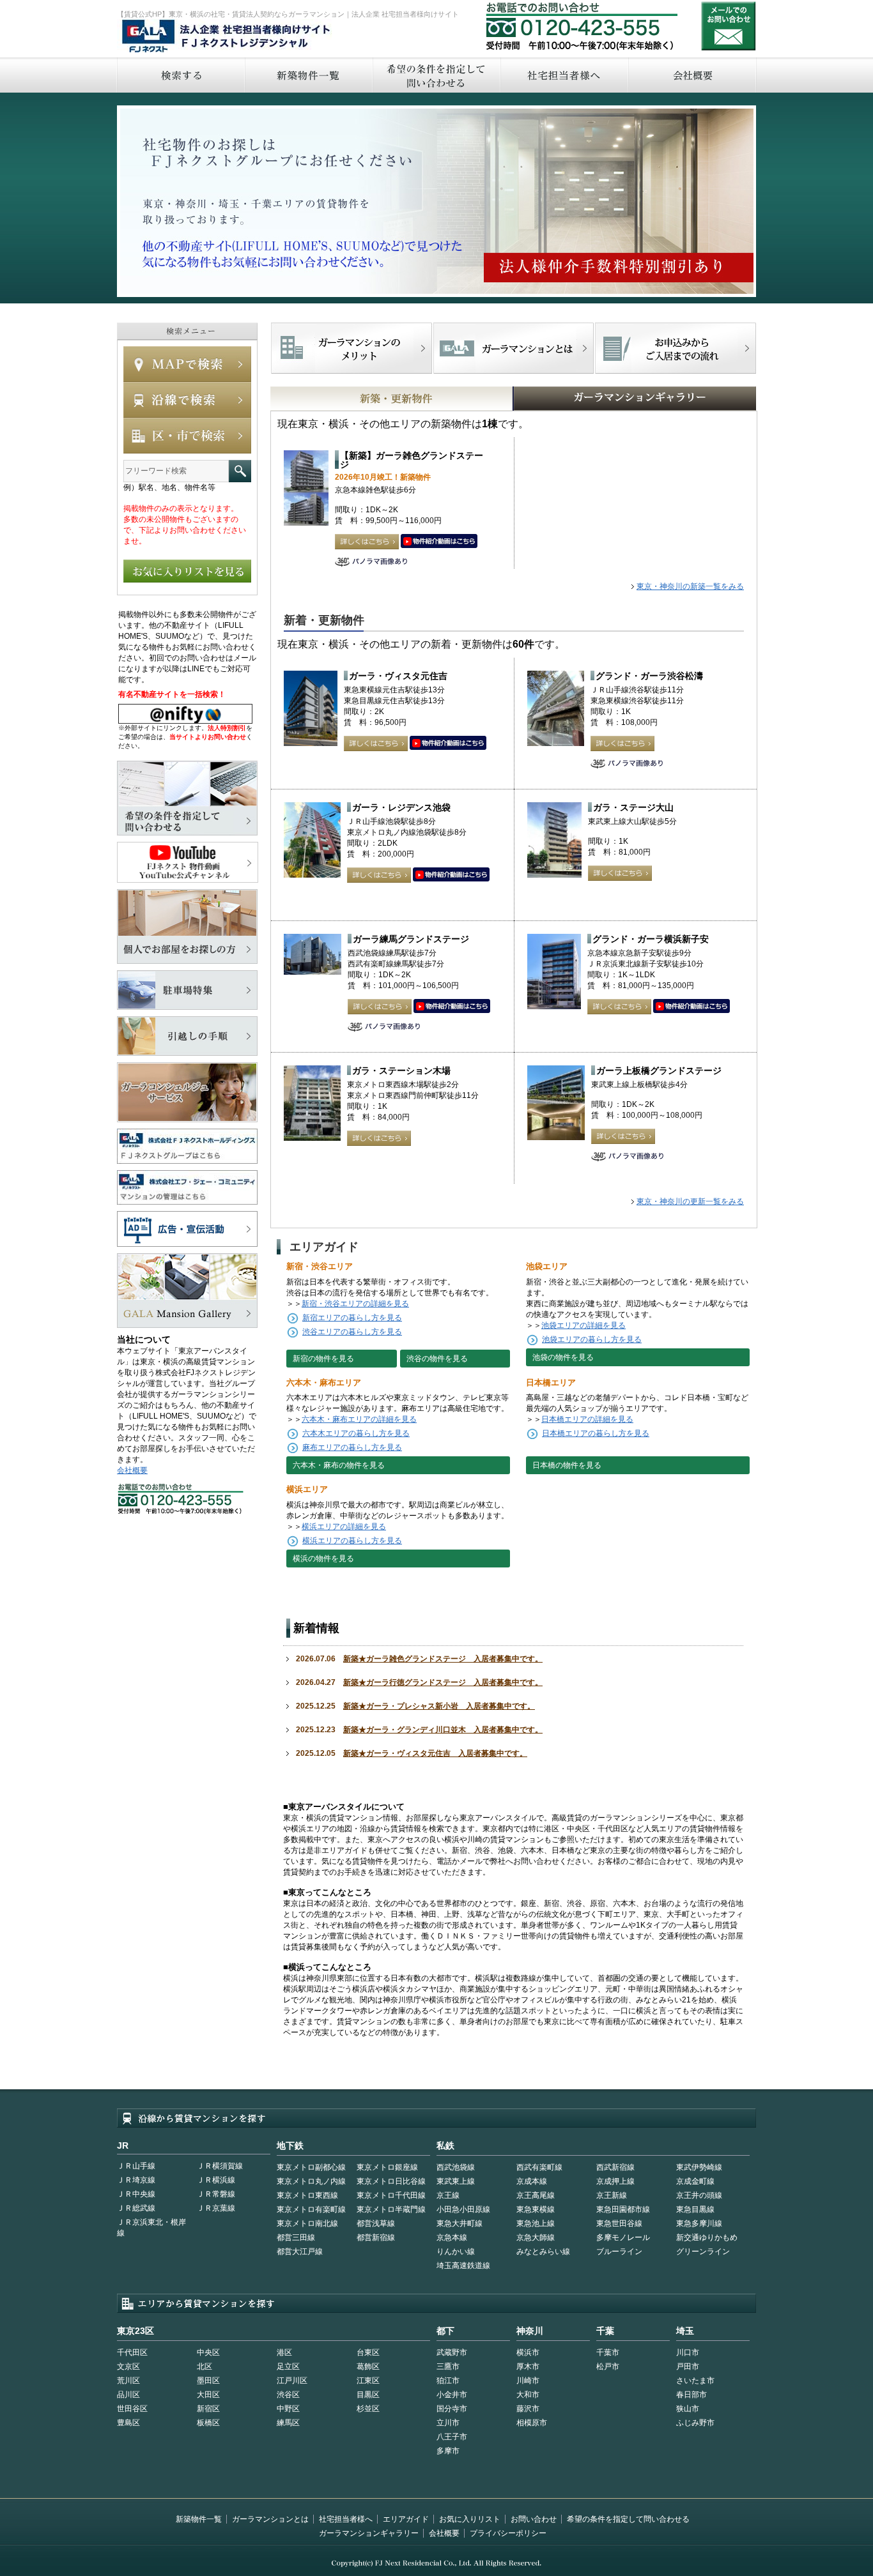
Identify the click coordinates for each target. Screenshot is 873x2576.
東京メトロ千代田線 (391, 2195)
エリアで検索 (187, 436)
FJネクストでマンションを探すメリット (352, 348)
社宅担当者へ (564, 75)
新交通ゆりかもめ (707, 2237)
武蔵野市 (452, 2352)
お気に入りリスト (470, 2519)
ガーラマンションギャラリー (369, 2533)
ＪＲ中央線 (136, 2194)
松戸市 (608, 2366)
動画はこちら (439, 542)
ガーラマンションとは (270, 2519)
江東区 (368, 2381)
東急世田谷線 (619, 2223)
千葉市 (608, 2352)
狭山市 (688, 2409)
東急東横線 (536, 2209)
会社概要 (692, 75)
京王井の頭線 (699, 2195)
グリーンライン (703, 2252)
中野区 (288, 2409)
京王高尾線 (536, 2195)
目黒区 (368, 2395)
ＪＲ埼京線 (136, 2180)
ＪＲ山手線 (136, 2166)
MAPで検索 (187, 364)
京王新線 (612, 2195)
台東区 (368, 2352)
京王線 (448, 2195)
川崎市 (528, 2381)
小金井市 (452, 2395)
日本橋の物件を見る (567, 1465)
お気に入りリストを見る (187, 571)
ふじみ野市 (695, 2423)
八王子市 (452, 2437)
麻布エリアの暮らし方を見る (352, 1447)
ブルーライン (619, 2252)
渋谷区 (288, 2395)
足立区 (288, 2366)
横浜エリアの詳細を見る (344, 1527)
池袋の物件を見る (563, 1357)
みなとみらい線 (543, 2252)
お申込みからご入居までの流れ (675, 348)
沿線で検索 (187, 400)
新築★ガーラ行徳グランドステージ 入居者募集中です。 (443, 1682)
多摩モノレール (623, 2237)
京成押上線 (615, 2181)
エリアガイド (406, 2519)
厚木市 (528, 2366)
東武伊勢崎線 (699, 2167)
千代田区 (132, 2352)
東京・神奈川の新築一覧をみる (690, 586)
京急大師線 (536, 2237)
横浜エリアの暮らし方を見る (352, 1541)
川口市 (688, 2352)
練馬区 (288, 2423)
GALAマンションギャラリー (595, 399)
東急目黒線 (695, 2209)
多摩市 (448, 2451)
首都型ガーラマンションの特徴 (514, 348)
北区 (205, 2366)
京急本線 (452, 2237)
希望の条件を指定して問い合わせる (436, 75)
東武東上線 (456, 2181)
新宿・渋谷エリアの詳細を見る (355, 1304)
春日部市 (691, 2395)
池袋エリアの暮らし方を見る (592, 1339)
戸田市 (688, 2366)
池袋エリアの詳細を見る (583, 1325)
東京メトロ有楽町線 (311, 2209)
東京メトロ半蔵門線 (391, 2209)
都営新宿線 (376, 2237)
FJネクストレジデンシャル (227, 37)
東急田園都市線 (623, 2209)
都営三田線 (296, 2237)
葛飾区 (368, 2366)
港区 (284, 2352)
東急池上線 (536, 2223)
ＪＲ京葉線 (216, 2208)
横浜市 (528, 2352)
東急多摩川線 (699, 2223)
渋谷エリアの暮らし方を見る (352, 1332)
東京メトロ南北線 (307, 2223)
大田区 (208, 2395)
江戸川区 (292, 2381)
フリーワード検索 (240, 471)
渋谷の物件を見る (437, 1359)
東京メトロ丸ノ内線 (311, 2181)
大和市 (528, 2395)
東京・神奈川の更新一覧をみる (690, 1201)
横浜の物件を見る (323, 1559)
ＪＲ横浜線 (216, 2180)
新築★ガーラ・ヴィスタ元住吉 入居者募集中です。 (435, 1753)
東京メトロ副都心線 (311, 2167)
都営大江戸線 (300, 2252)
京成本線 (532, 2181)
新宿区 (208, 2409)
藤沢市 (528, 2409)
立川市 (448, 2423)
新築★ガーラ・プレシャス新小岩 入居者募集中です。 (439, 1706)
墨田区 (208, 2381)
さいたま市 (695, 2381)
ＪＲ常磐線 (216, 2194)
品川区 (128, 2395)
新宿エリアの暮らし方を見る (352, 1318)
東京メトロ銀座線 (387, 2167)
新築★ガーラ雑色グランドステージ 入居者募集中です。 (443, 1659)
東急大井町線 (460, 2223)
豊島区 (128, 2423)
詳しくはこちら (367, 542)
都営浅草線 (376, 2223)
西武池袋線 (456, 2167)
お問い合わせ (729, 26)
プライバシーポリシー (508, 2533)
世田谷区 (132, 2409)
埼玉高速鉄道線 (463, 2266)
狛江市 (448, 2381)
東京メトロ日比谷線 (391, 2181)
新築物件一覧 (308, 75)
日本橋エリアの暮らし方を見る (596, 1433)
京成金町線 (695, 2181)
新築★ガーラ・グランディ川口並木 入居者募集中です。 (443, 1730)
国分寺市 (452, 2409)
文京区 (128, 2366)
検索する (180, 75)
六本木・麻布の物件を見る (339, 1465)
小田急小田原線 (463, 2209)
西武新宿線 (615, 2167)
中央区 (208, 2352)
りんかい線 (456, 2252)
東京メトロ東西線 (307, 2195)
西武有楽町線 (539, 2167)
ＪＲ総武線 (136, 2208)
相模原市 (532, 2423)
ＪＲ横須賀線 (220, 2166)
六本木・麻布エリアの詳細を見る (359, 1419)
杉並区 (368, 2409)
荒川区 (128, 2381)
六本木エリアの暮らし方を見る (356, 1433)
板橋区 (208, 2423)
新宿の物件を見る (323, 1359)
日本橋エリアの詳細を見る (587, 1419)
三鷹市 (448, 2366)
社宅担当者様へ (346, 2519)
